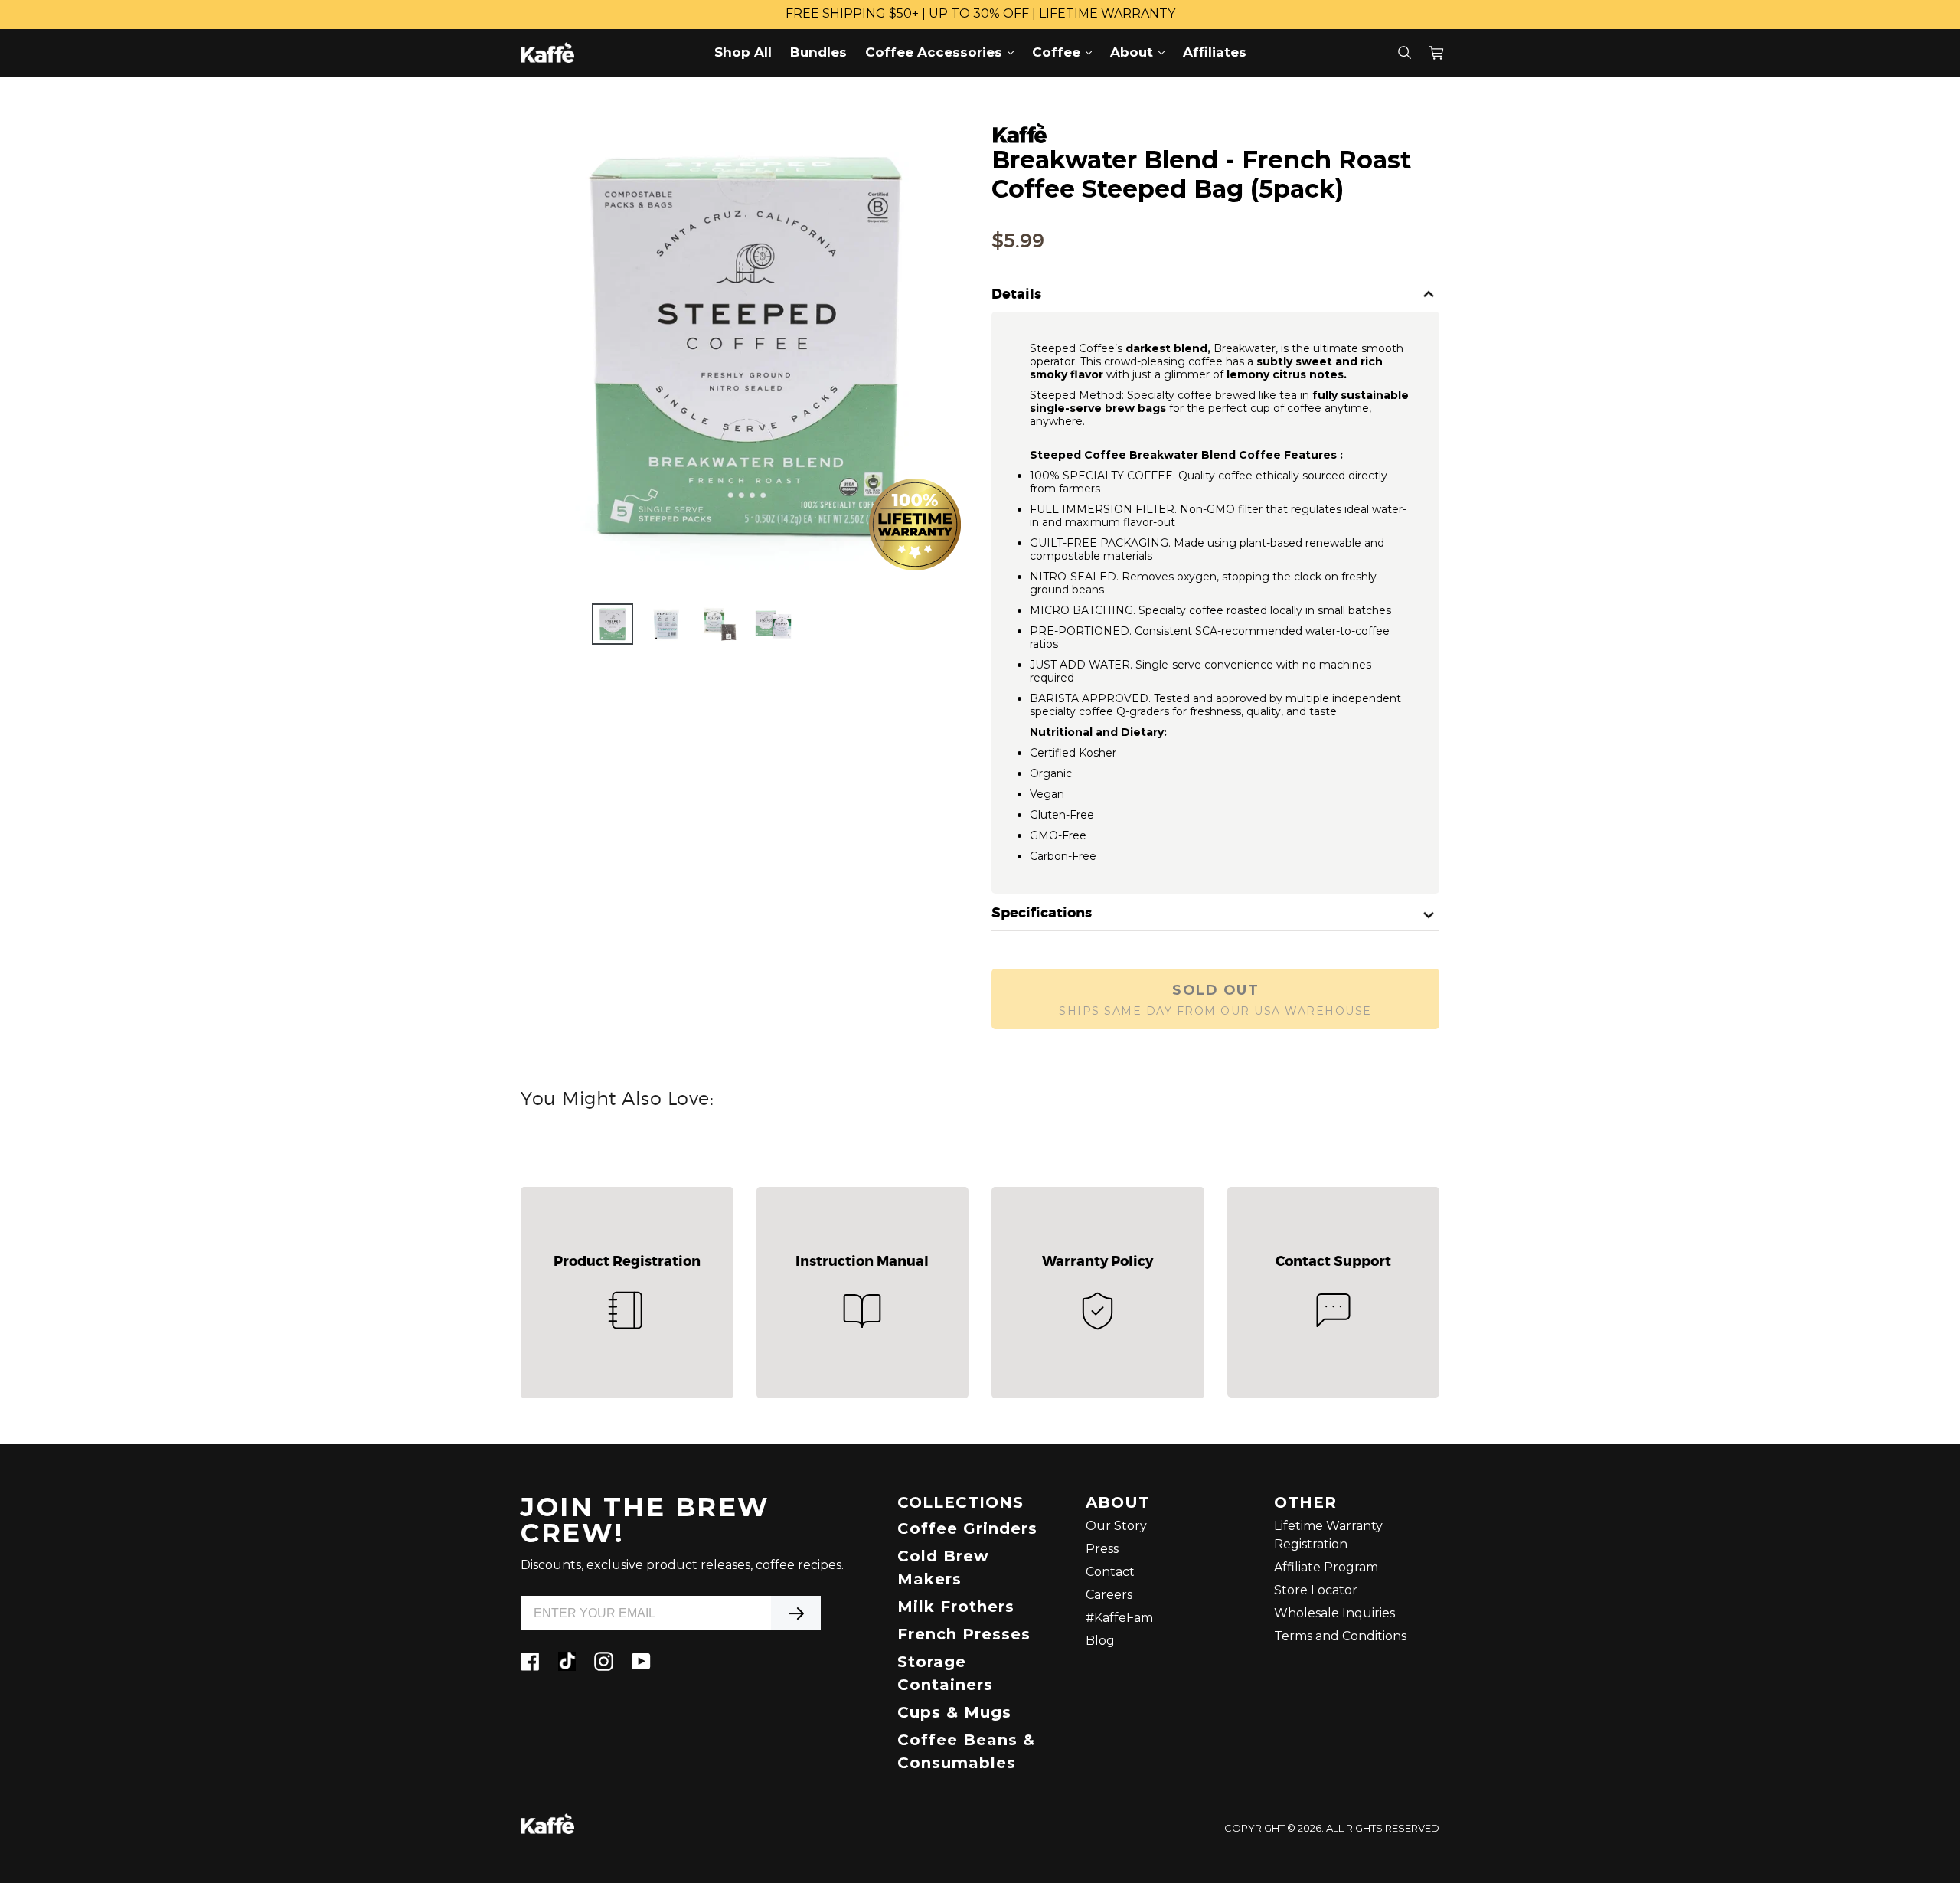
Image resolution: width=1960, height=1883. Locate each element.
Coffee (1066, 52)
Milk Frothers (956, 1607)
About (1141, 52)
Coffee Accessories (943, 52)
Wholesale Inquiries (1334, 1613)
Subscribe (796, 1613)
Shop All (743, 52)
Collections (960, 1503)
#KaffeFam (1119, 1618)
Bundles (818, 52)
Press (1102, 1549)
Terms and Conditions (1340, 1636)
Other (1305, 1503)
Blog (1100, 1641)
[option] (612, 624)
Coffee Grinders (967, 1528)
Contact (1110, 1572)
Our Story (1116, 1526)
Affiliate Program (1326, 1567)
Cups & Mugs (954, 1712)
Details (1016, 295)
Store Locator (1316, 1590)
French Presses (964, 1634)
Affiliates (1215, 52)
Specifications (1042, 914)
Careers (1109, 1595)
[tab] (1215, 295)
